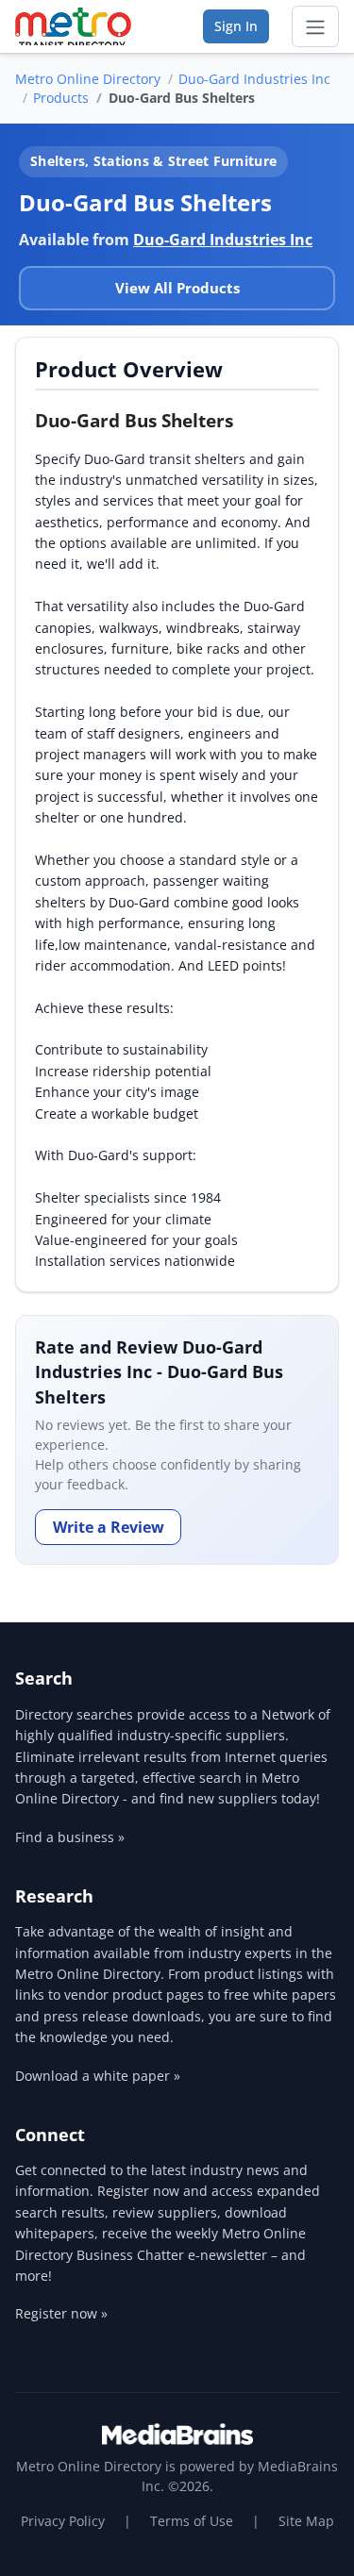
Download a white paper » (98, 2076)
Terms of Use (192, 2521)
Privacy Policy (63, 2521)
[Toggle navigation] (315, 26)
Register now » (61, 2313)
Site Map (306, 2521)
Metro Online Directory (88, 79)
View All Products (177, 288)
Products (61, 98)
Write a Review (109, 1527)
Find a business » (70, 1837)
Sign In (236, 26)
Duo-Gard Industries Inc (254, 79)
